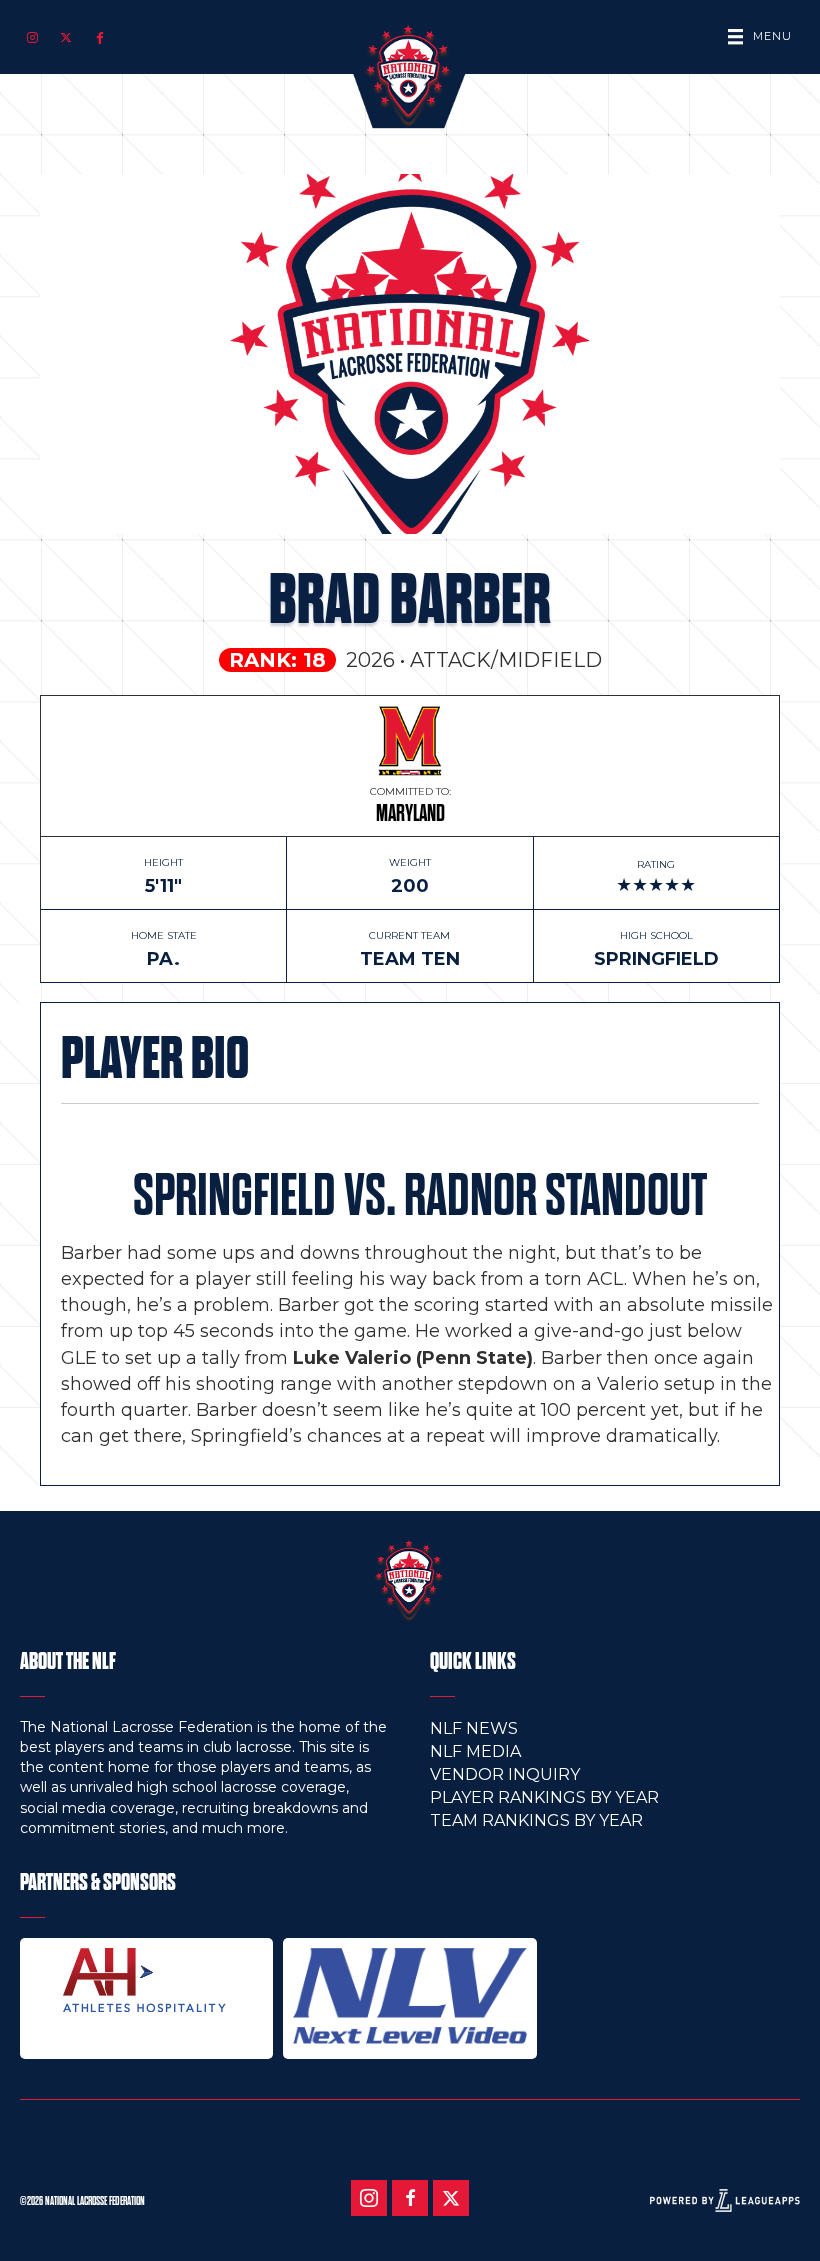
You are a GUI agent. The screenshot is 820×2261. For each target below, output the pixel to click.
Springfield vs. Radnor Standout (420, 1195)
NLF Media (475, 1751)
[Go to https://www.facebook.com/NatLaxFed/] (410, 2198)
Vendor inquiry (505, 1774)
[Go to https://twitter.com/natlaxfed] (66, 36)
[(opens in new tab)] (146, 1979)
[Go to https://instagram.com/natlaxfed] (32, 36)
